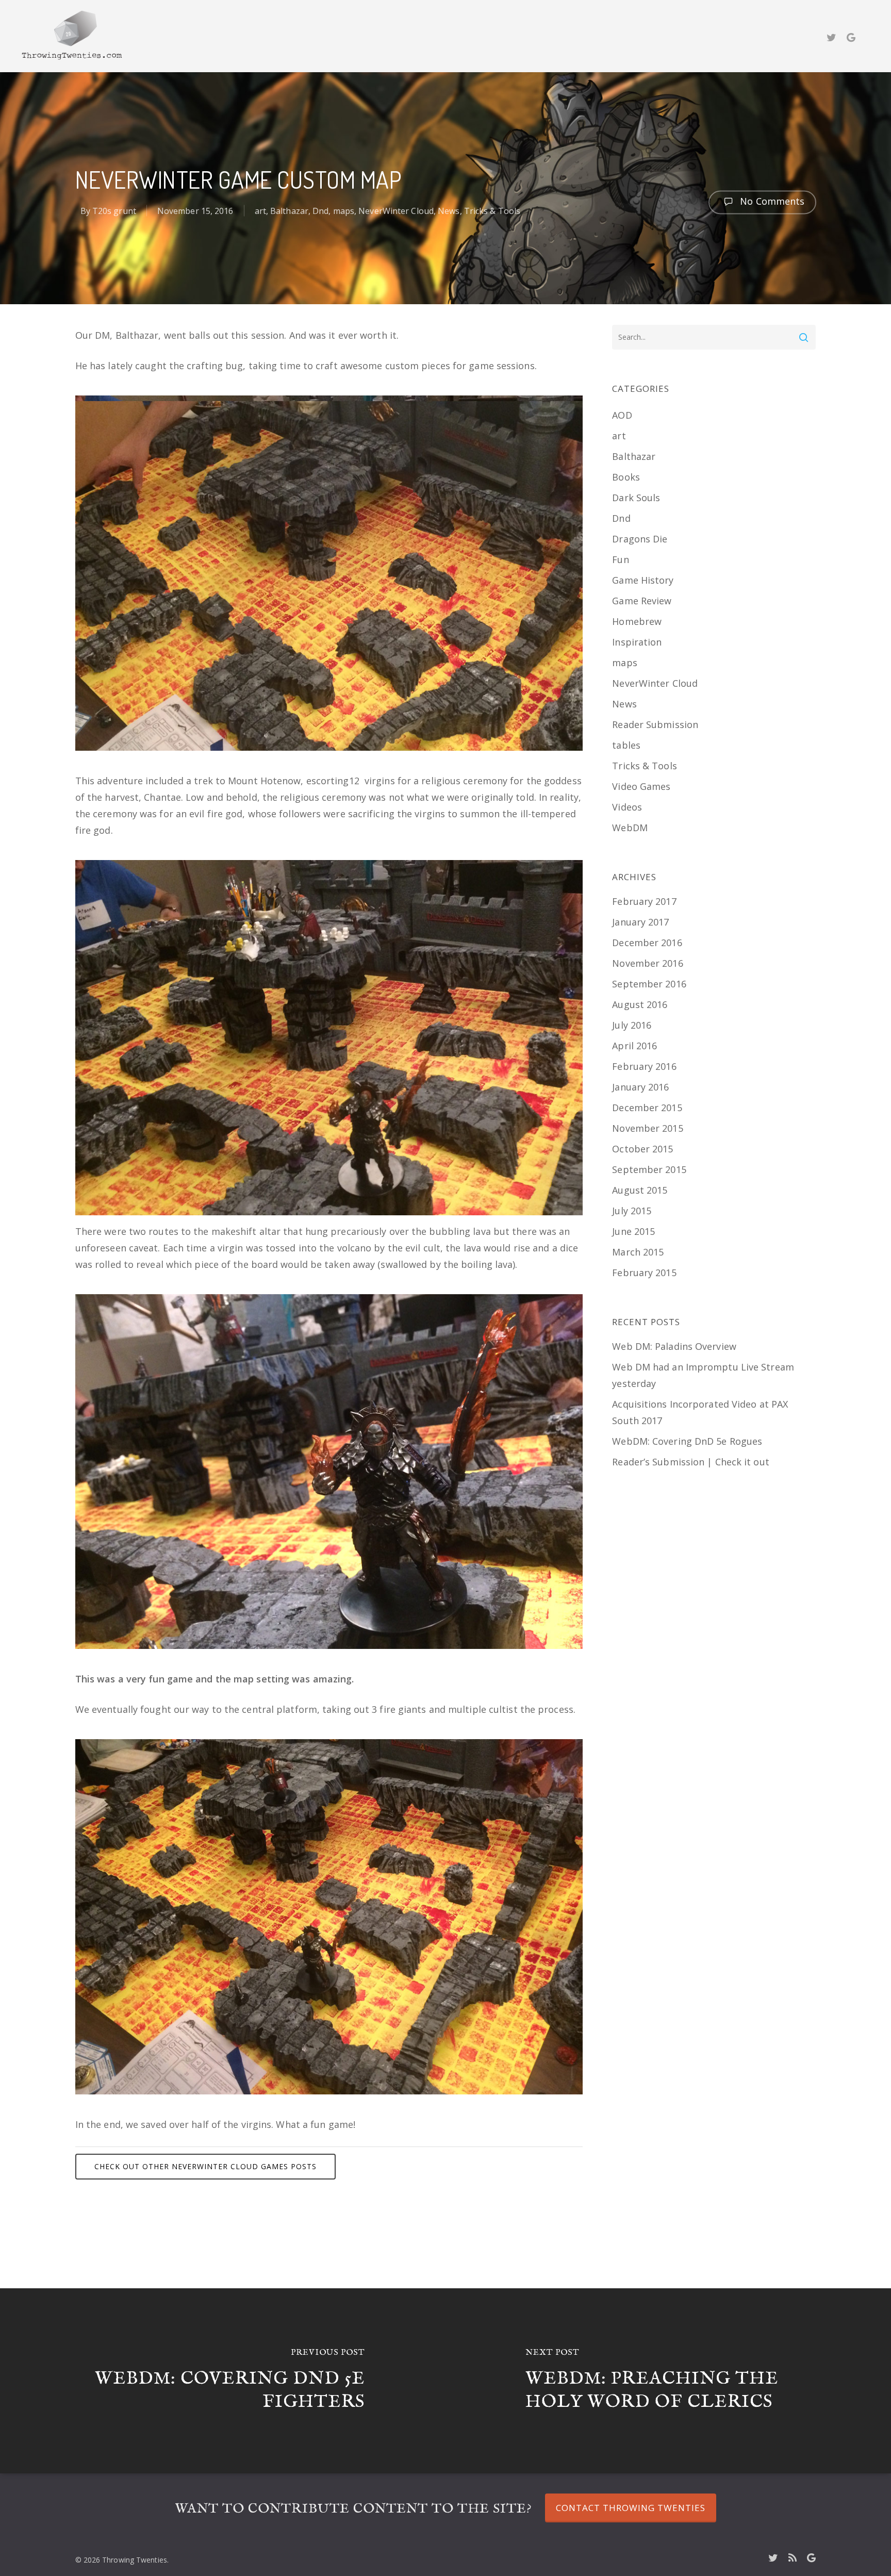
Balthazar (289, 211)
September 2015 (649, 1169)
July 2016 (632, 1025)
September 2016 (649, 984)
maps (344, 211)
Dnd (320, 211)
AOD (622, 415)
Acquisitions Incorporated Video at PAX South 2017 (700, 1412)
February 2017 (644, 901)
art (260, 211)
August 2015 (640, 1190)
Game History (643, 580)
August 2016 (640, 1004)
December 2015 (647, 1108)
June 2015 (633, 1231)
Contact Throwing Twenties (631, 2508)
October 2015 (642, 1149)
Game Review (642, 601)
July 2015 (632, 1211)
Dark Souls (636, 498)
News (449, 211)
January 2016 (640, 1087)
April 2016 (634, 1046)
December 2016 (647, 943)
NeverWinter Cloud (396, 211)
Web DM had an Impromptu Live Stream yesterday (703, 1375)
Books (626, 477)
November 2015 (647, 1128)
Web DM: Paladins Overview (674, 1346)
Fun (620, 559)
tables (626, 745)
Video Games (641, 786)
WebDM (630, 828)
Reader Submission (655, 724)
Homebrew (637, 621)
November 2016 (647, 963)
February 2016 (644, 1066)
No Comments (771, 201)
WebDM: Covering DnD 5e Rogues (687, 1441)
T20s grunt (114, 211)
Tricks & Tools (492, 211)
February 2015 (644, 1273)
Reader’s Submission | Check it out (690, 1462)
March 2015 (638, 1252)
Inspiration (637, 642)
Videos (627, 807)
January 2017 (640, 922)
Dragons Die (640, 539)
